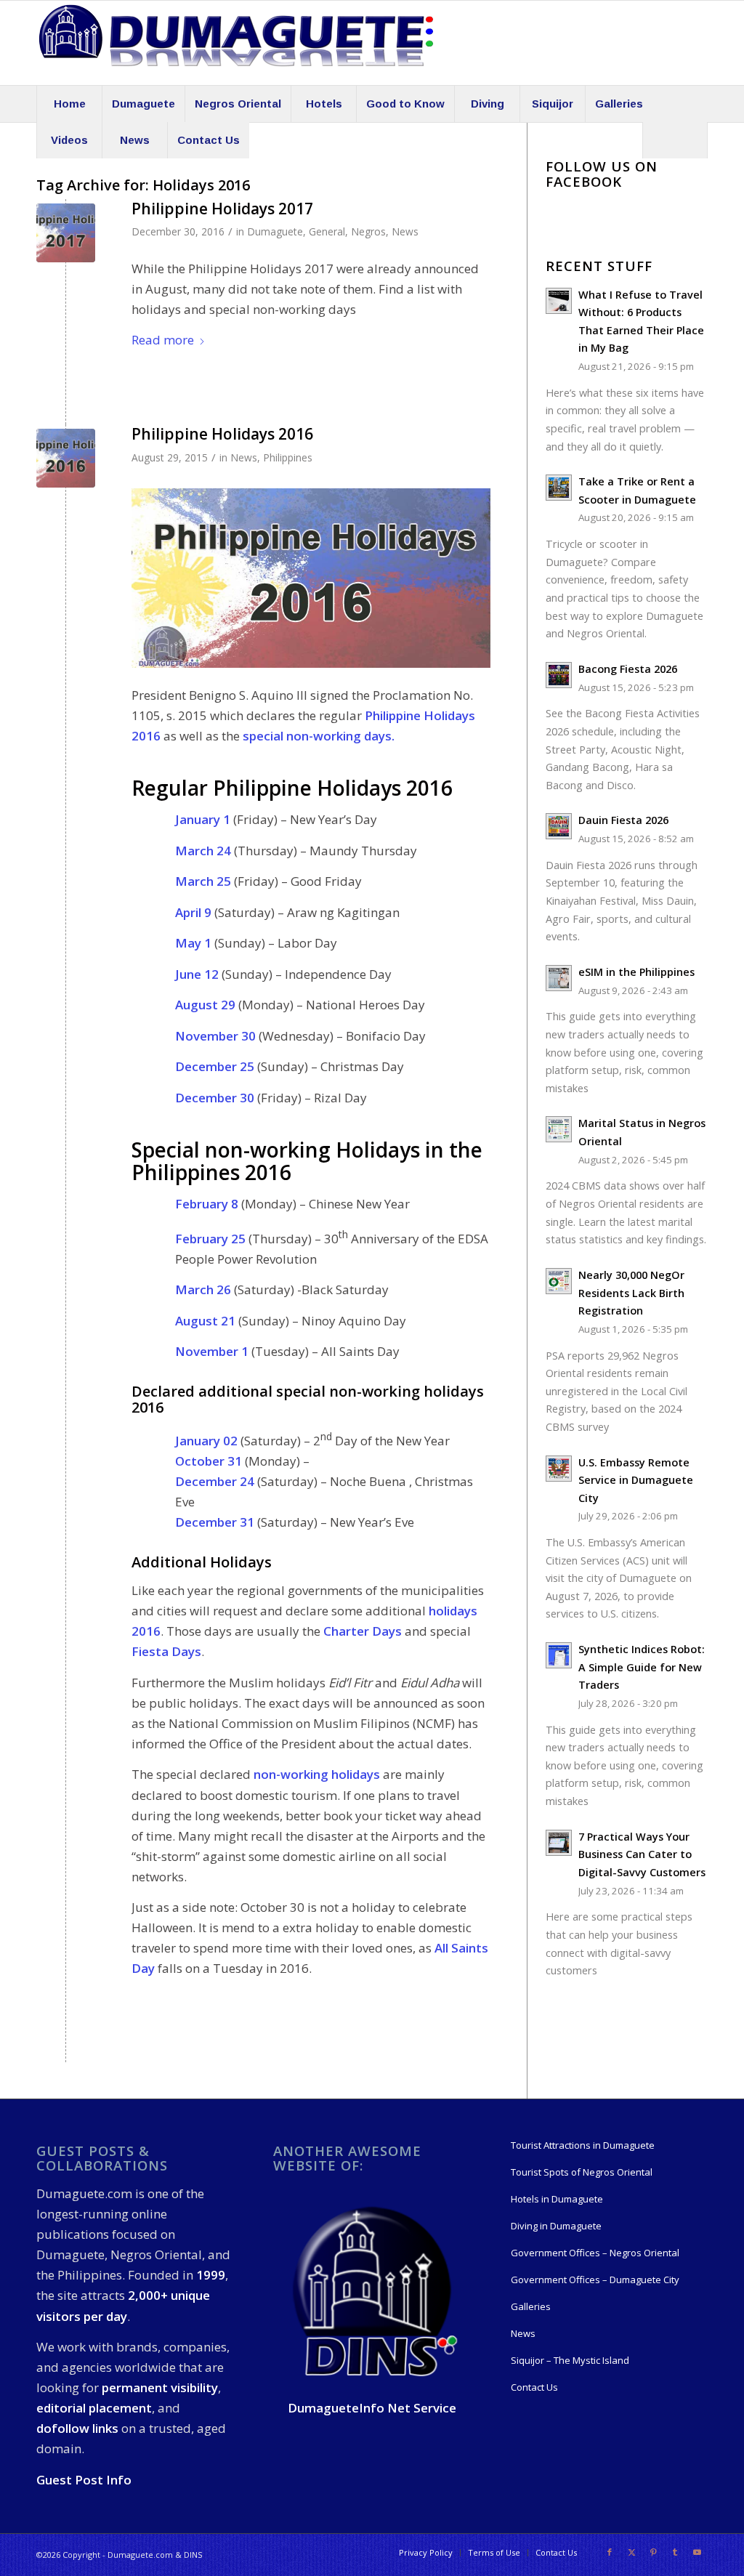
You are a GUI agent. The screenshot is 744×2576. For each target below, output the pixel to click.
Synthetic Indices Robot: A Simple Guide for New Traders (642, 1667)
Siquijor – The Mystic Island (570, 2360)
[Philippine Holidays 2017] (66, 233)
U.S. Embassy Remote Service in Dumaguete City (636, 1480)
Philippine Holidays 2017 (222, 209)
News (405, 231)
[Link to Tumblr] (675, 2552)
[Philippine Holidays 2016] (66, 458)
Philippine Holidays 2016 (222, 434)
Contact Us (534, 2387)
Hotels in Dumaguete (557, 2199)
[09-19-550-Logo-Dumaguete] (236, 43)
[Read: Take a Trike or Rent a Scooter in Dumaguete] (559, 488)
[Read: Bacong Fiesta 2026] (559, 675)
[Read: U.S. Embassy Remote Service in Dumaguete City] (559, 1469)
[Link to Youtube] (697, 2552)
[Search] (675, 140)
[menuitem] (69, 104)
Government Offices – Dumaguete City (595, 2280)
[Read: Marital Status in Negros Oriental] (559, 1129)
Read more (163, 340)
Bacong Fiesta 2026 (628, 669)
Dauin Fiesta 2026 (623, 820)
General (327, 231)
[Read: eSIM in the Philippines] (559, 978)
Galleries (531, 2306)
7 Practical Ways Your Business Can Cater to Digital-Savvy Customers (642, 1854)
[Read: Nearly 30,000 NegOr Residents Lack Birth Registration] (559, 1281)
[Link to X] (631, 2552)
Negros (368, 231)
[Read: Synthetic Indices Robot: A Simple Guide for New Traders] (559, 1655)
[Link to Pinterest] (653, 2552)
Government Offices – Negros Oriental (595, 2253)
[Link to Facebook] (610, 2552)
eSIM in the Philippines (636, 972)
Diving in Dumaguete (556, 2226)
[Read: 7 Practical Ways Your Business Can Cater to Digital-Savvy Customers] (559, 1843)
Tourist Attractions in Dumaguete (583, 2145)
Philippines (288, 457)
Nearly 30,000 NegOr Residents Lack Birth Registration (631, 1293)
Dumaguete (275, 231)
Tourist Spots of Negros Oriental (582, 2172)
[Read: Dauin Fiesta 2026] (559, 826)
